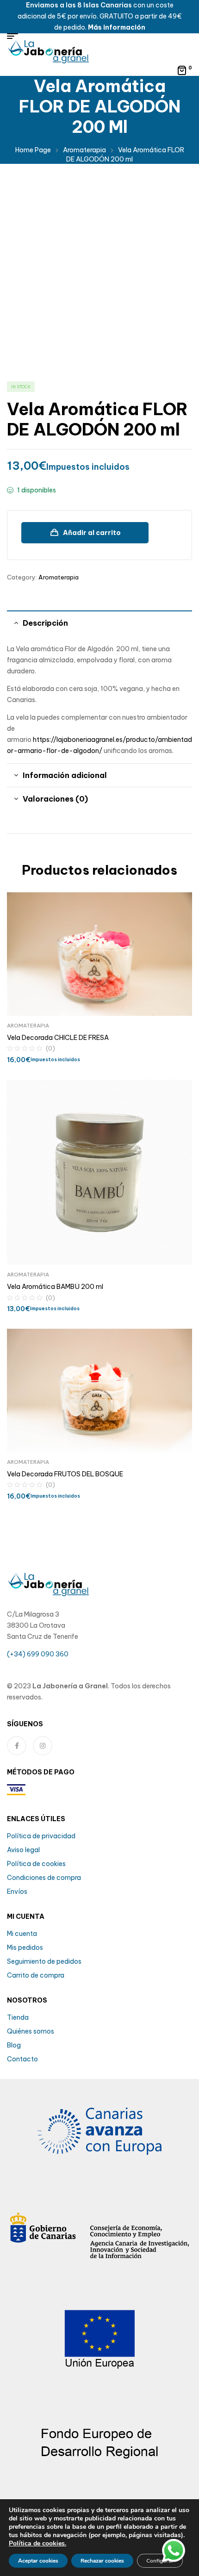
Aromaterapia (84, 150)
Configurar (160, 2561)
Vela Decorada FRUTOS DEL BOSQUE (65, 1474)
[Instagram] (43, 1746)
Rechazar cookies (102, 2561)
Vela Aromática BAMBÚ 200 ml (55, 1287)
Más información (117, 27)
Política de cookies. (37, 2543)
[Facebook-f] (17, 1746)
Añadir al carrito (92, 533)
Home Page (33, 150)
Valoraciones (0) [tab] (55, 799)
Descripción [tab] (45, 623)
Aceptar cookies (38, 2561)
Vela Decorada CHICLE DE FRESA (58, 1038)
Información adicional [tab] (65, 775)
